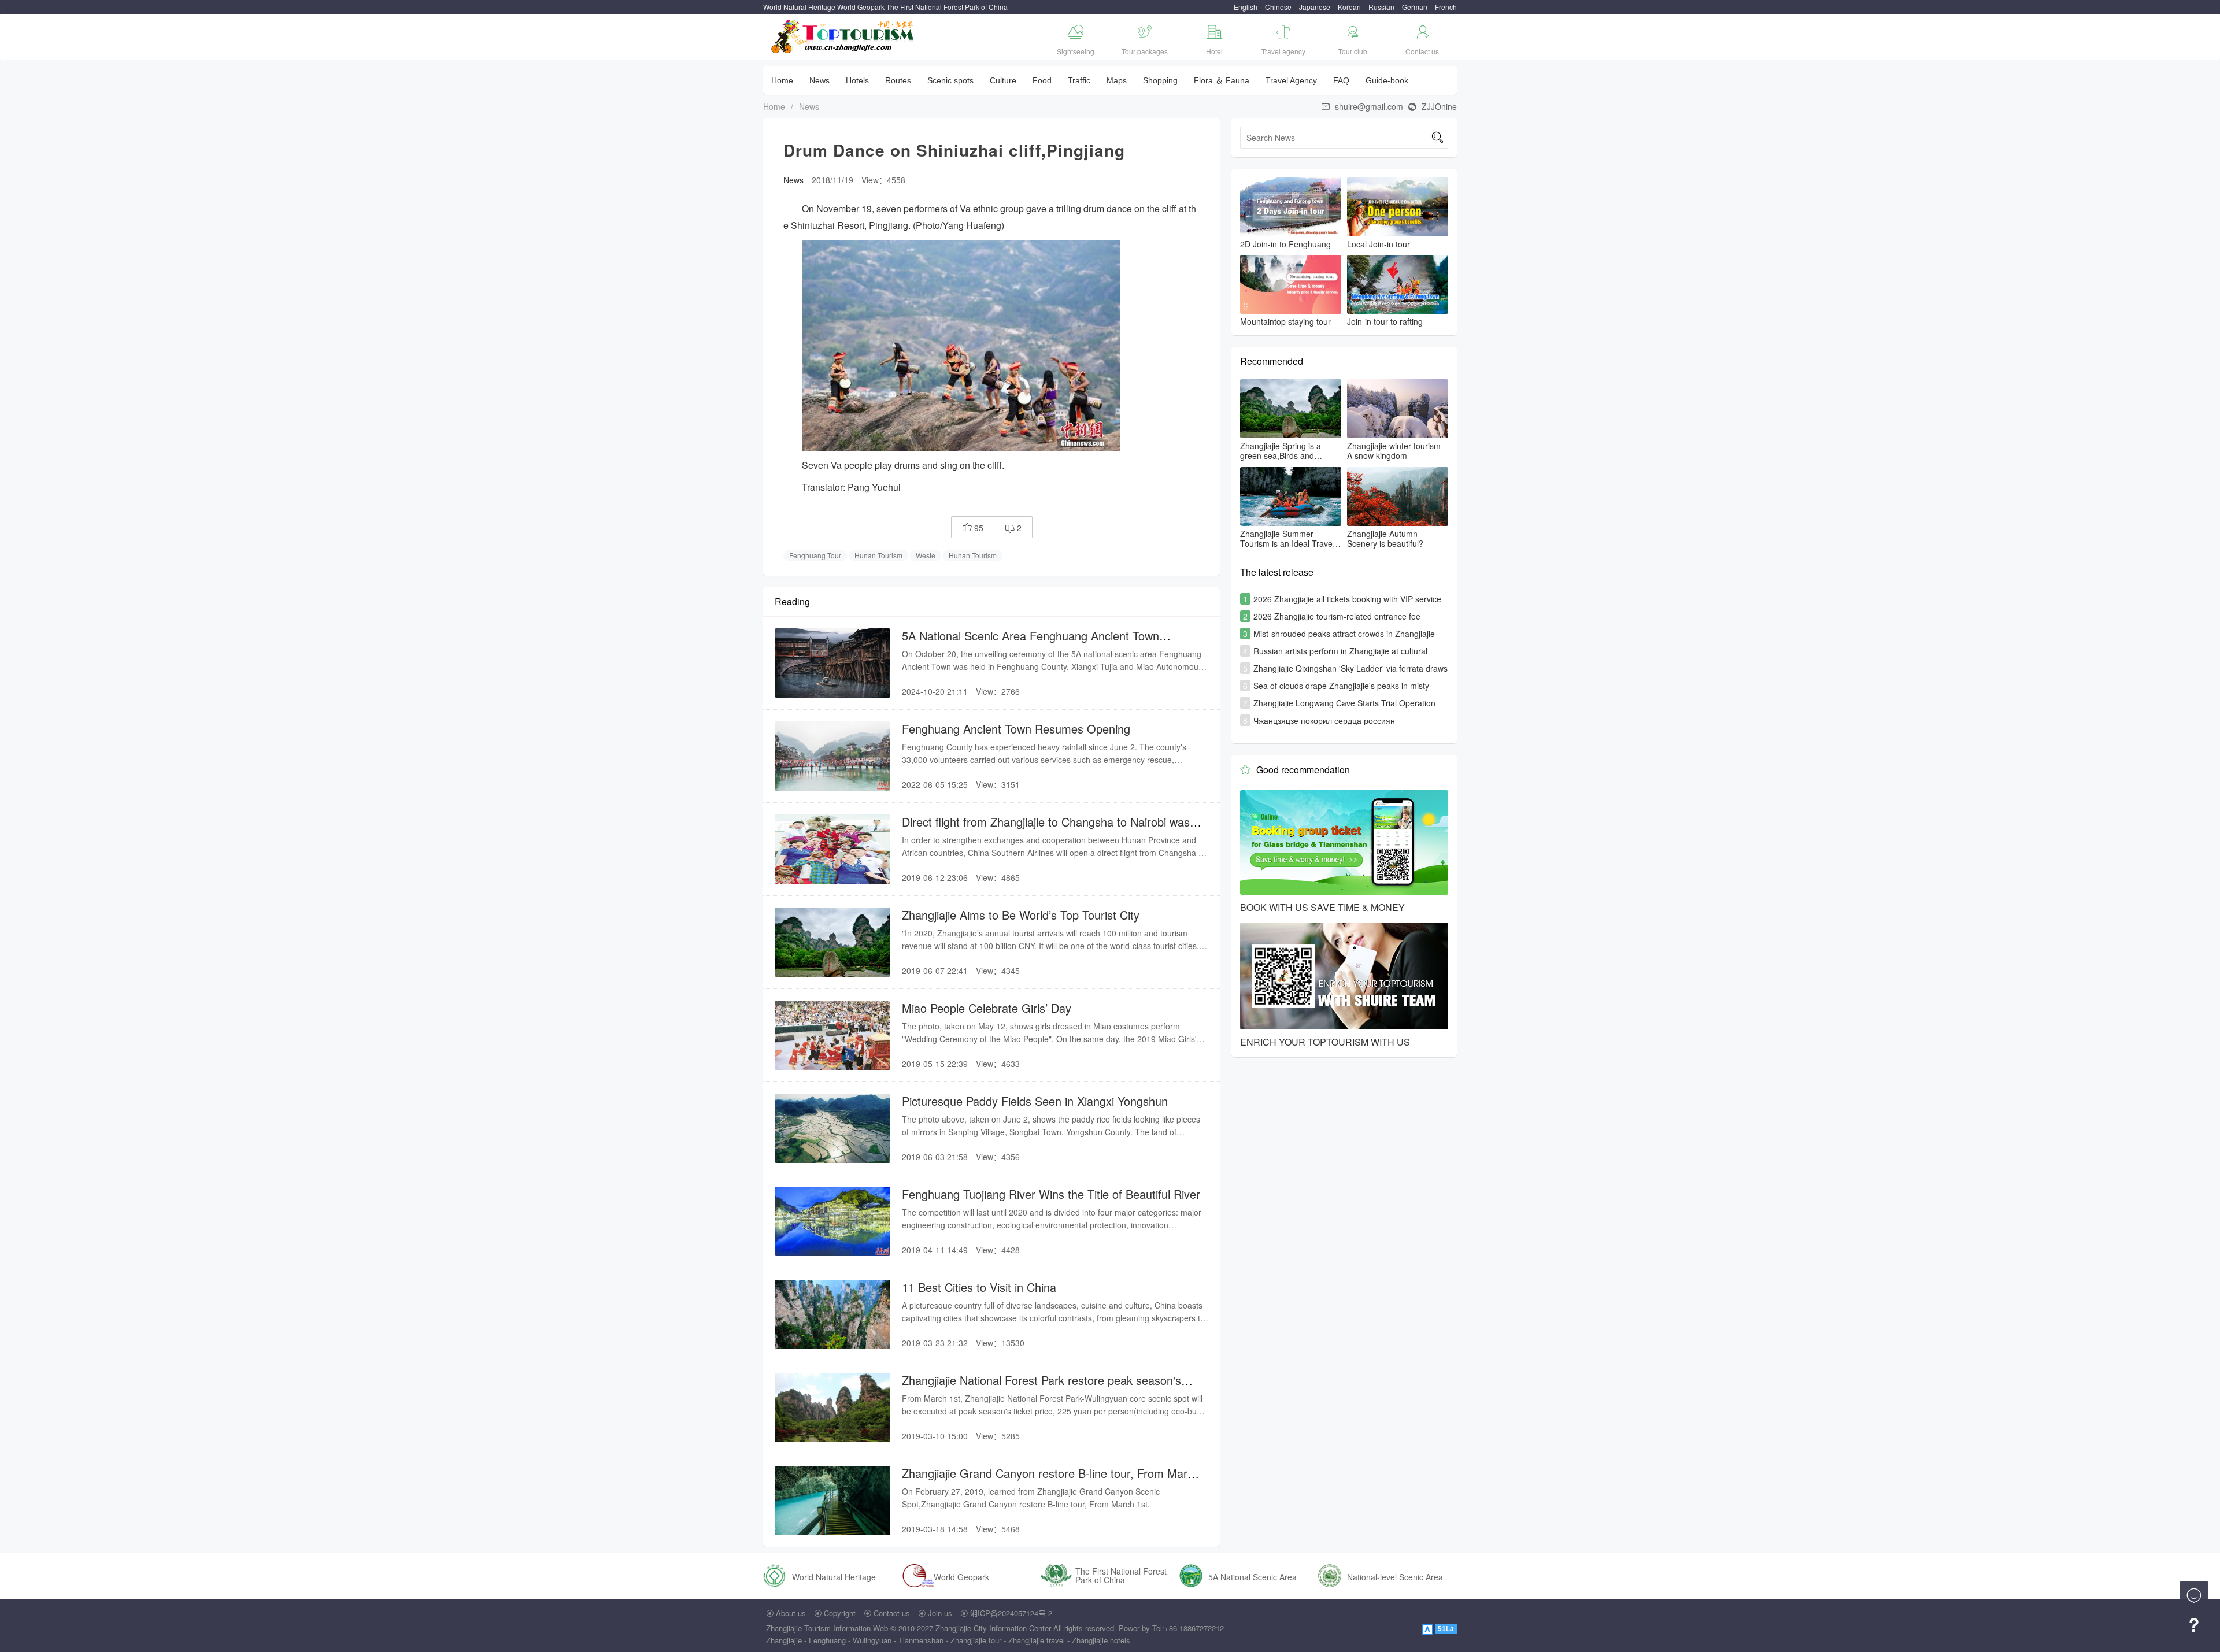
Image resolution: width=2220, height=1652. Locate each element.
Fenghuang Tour (815, 555)
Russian (1381, 7)
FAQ (1341, 80)
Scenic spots (950, 80)
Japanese (1315, 7)
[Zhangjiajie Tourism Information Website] (843, 35)
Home (782, 80)
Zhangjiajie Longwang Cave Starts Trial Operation (1344, 703)
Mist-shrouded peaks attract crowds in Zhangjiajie (1344, 634)
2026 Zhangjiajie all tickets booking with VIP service (1347, 599)
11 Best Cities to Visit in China (979, 1287)
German (1415, 7)
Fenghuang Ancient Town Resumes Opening (1016, 729)
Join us (940, 1613)
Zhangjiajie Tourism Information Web (827, 1628)
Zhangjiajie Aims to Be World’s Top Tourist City (1021, 915)
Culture (1003, 80)
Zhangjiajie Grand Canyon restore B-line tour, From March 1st (1051, 1481)
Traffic (1079, 80)
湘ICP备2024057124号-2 (1011, 1613)
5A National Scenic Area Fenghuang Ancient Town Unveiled (1031, 643)
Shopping (1160, 80)
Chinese (1278, 7)
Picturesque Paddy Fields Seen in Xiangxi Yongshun (1035, 1101)
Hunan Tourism (878, 555)
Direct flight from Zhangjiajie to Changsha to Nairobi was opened (1046, 829)
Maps (1117, 80)
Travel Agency (1291, 80)
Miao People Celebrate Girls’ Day (987, 1008)
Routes (898, 80)
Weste (926, 555)
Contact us (892, 1613)
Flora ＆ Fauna (1222, 80)
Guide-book (1387, 80)
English (1246, 7)
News (819, 80)
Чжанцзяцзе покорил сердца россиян (1324, 720)
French (1446, 7)
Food (1042, 80)
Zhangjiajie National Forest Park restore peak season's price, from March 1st (1041, 1388)
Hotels (857, 80)
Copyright (840, 1613)
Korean (1349, 7)
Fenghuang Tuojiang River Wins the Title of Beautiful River (1051, 1194)
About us (791, 1613)
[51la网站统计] (1429, 1628)
